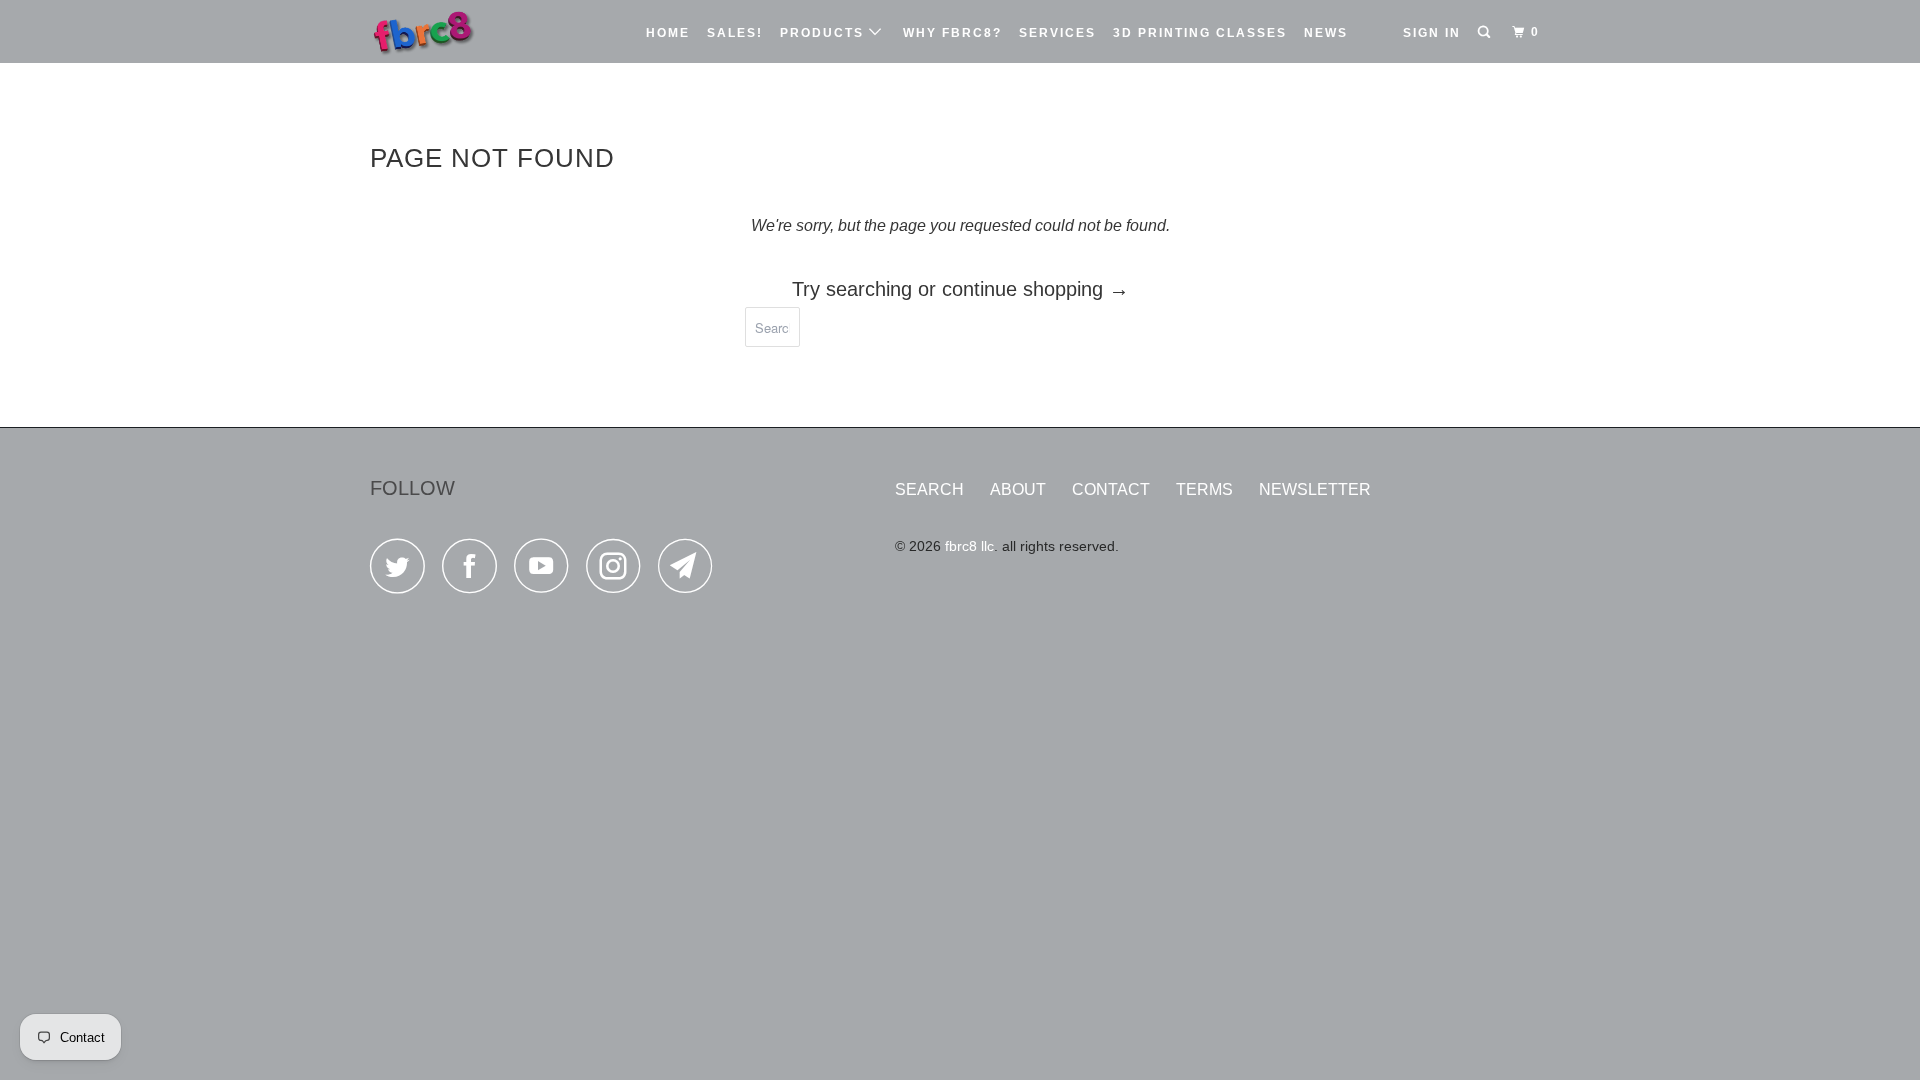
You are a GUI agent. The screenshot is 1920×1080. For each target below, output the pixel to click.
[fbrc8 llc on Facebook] (475, 571)
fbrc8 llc (969, 546)
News (1326, 33)
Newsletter (1315, 489)
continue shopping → (1035, 289)
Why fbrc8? (952, 33)
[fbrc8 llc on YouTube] (547, 571)
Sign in (1432, 33)
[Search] (1486, 32)
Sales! (735, 33)
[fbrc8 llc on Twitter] (403, 571)
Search (929, 489)
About (1018, 489)
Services (1057, 33)
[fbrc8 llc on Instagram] (619, 571)
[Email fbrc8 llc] (691, 571)
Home (668, 33)
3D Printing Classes (1200, 33)
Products (824, 33)
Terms (1204, 489)
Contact (1111, 489)
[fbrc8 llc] (472, 31)
